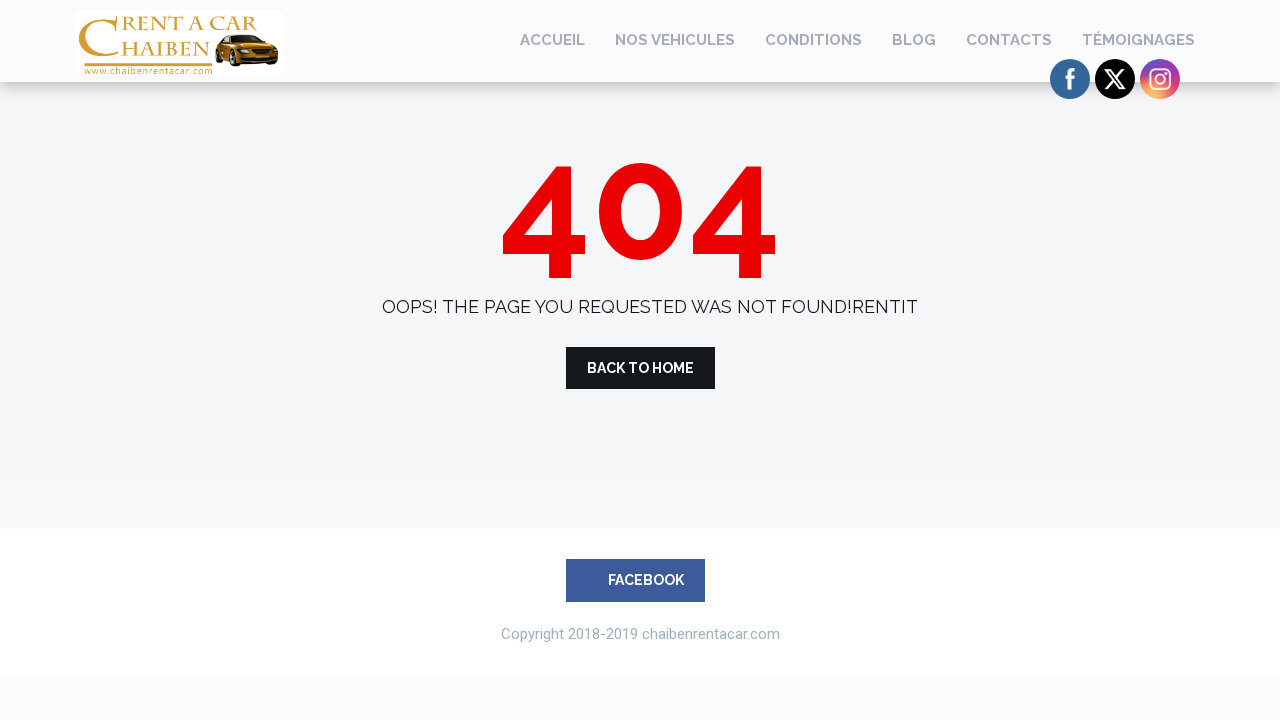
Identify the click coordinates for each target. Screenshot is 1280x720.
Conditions (813, 40)
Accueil (552, 40)
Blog (914, 40)
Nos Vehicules (675, 40)
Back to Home (640, 368)
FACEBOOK (644, 580)
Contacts (1009, 40)
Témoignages (1138, 40)
